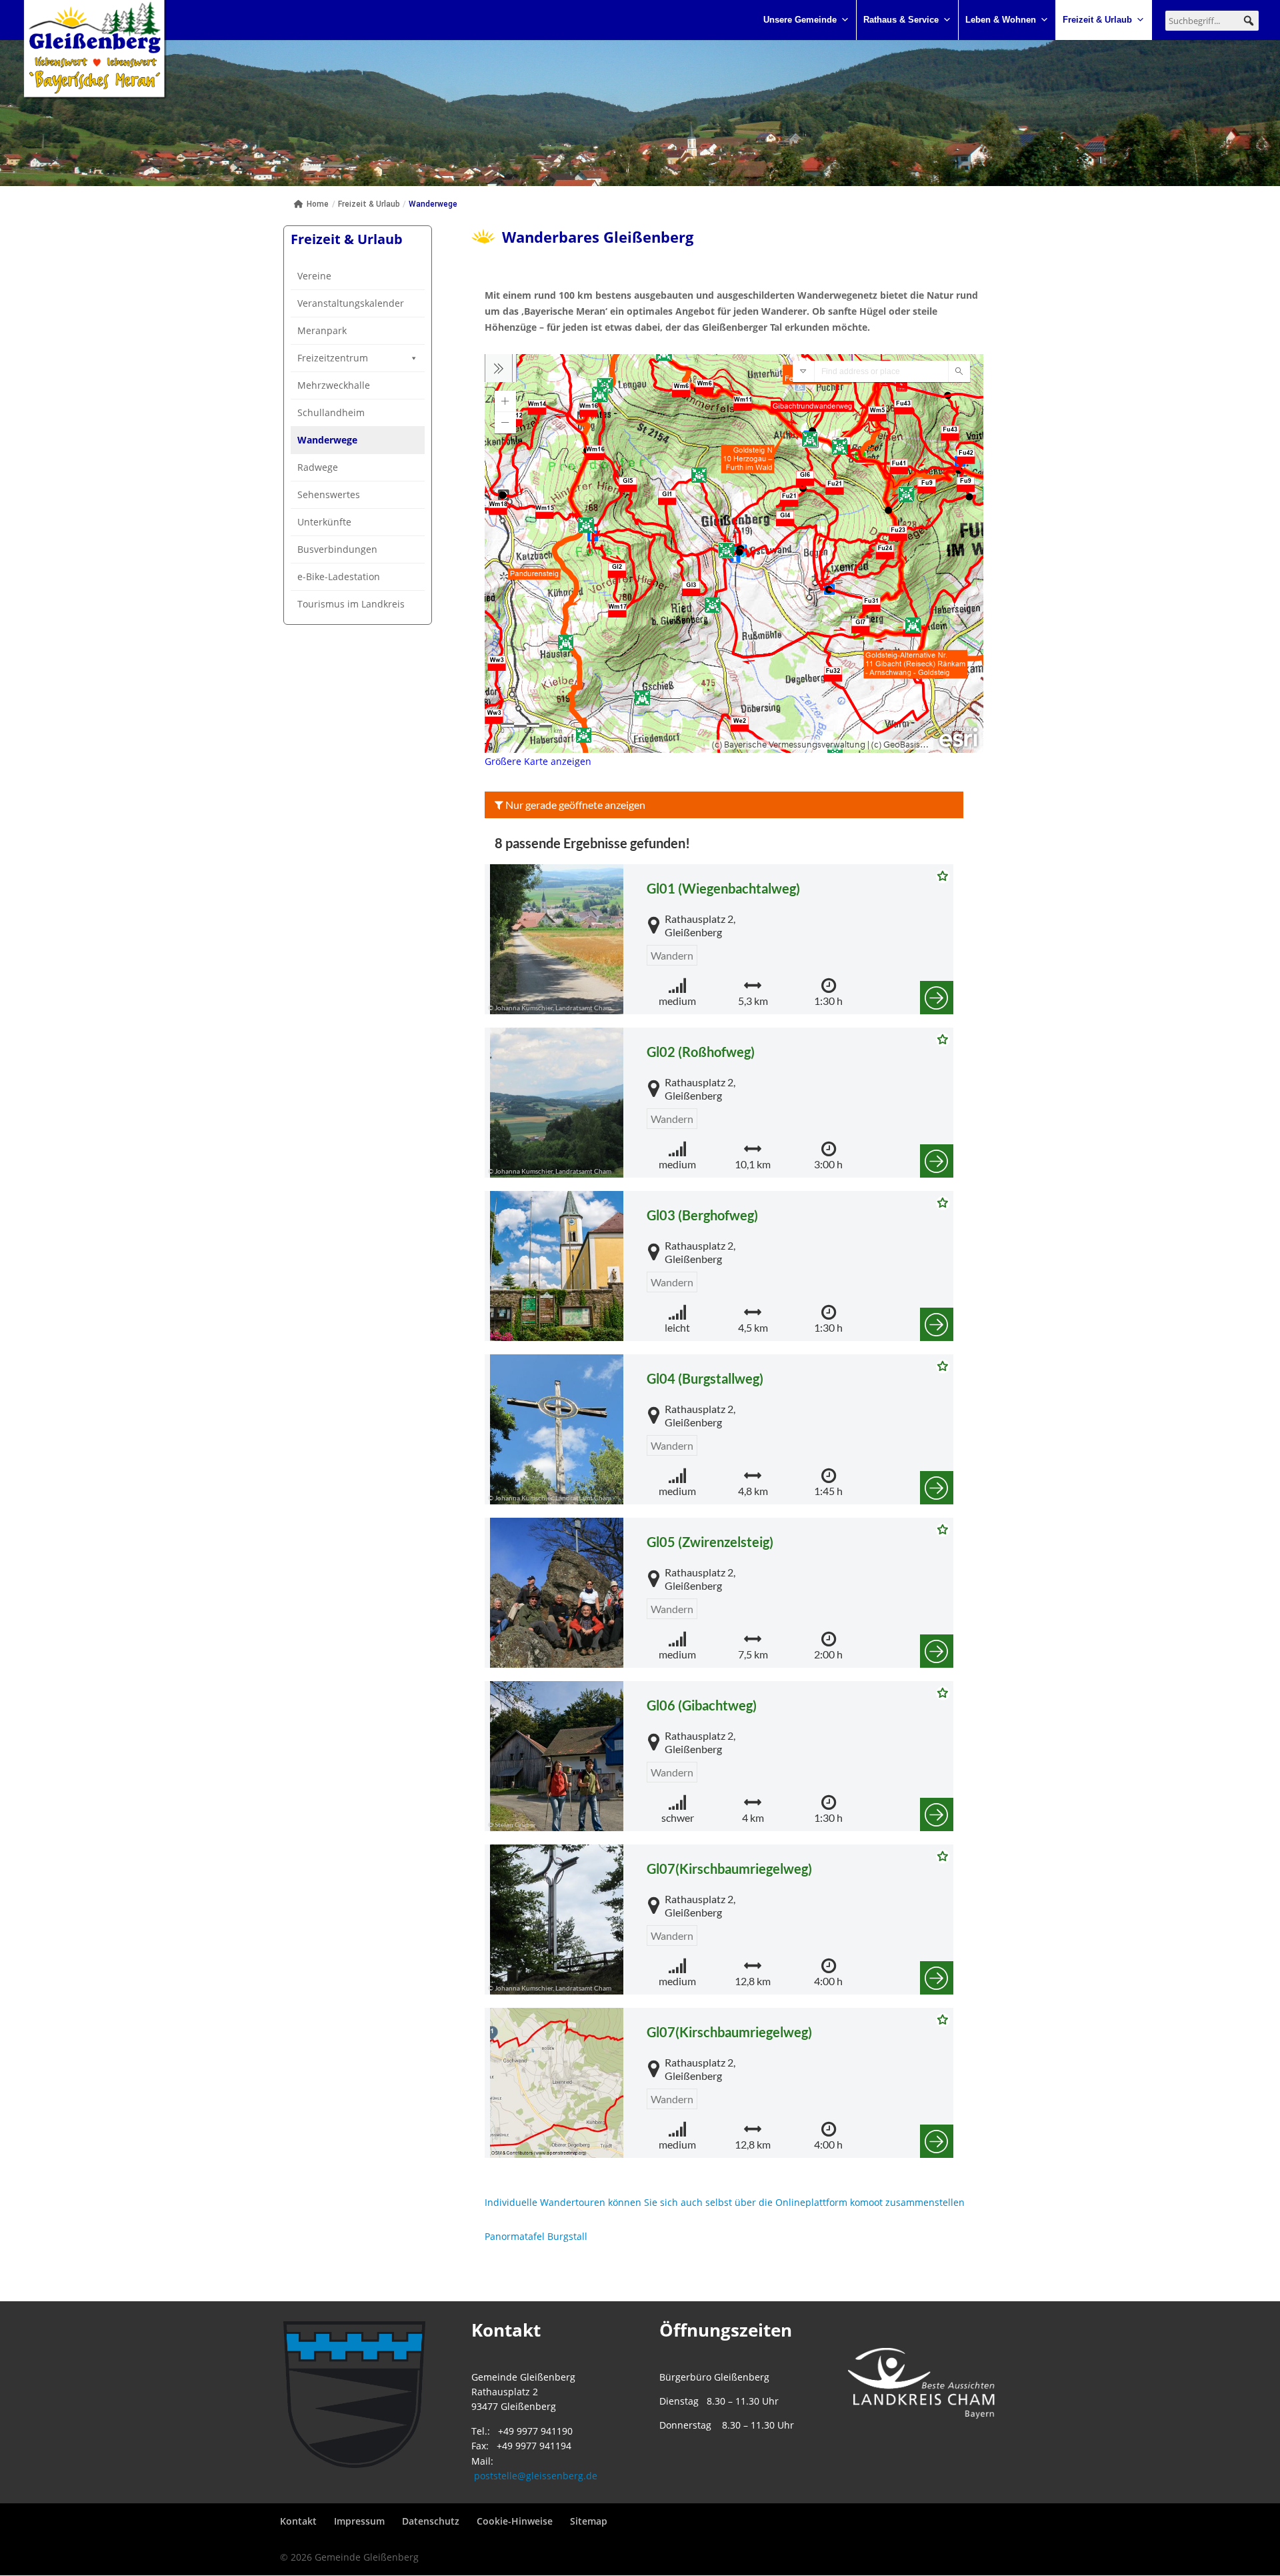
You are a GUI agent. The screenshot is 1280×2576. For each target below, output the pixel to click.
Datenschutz (431, 2521)
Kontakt (298, 2521)
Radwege (318, 467)
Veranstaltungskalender (351, 303)
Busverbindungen (337, 549)
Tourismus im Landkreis (351, 604)
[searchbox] (1212, 21)
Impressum (359, 2521)
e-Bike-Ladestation (339, 576)
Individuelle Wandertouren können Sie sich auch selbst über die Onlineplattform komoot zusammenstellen (725, 2202)
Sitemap (589, 2521)
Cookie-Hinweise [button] (515, 2521)
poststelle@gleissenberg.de (536, 2476)
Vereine (314, 276)
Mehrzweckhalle (334, 385)
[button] (1249, 21)
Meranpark (322, 330)
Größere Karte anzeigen (538, 761)
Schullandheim (331, 412)
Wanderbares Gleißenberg (598, 237)
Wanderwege (327, 440)
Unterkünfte (324, 522)
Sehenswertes (329, 494)
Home (318, 204)
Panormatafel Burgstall (536, 2236)
